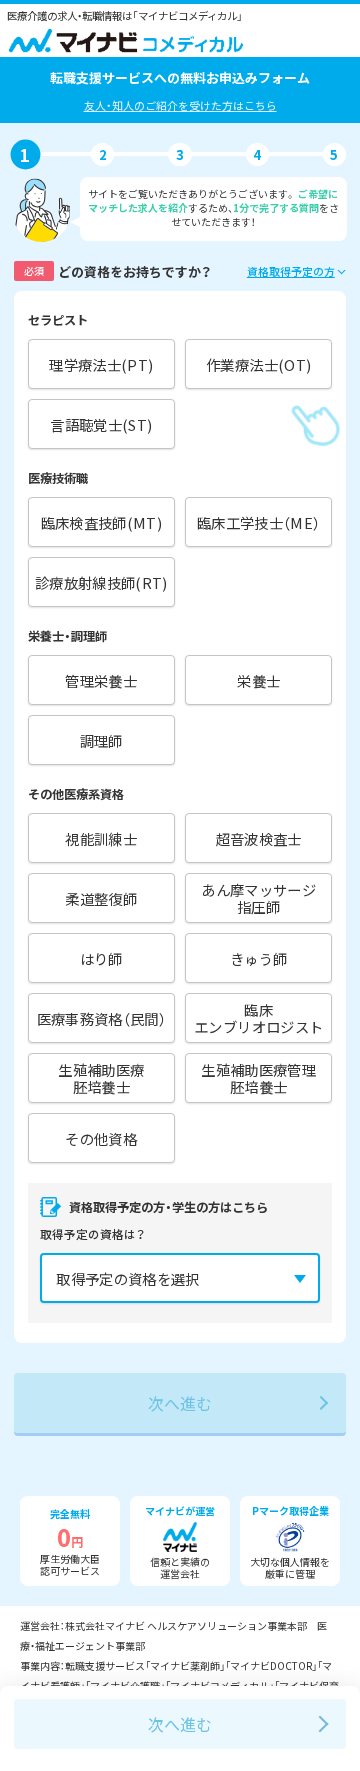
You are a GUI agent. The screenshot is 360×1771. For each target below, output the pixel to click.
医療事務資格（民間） (102, 1018)
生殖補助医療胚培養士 (101, 1078)
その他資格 (101, 1138)
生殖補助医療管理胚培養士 (258, 1078)
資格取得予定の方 (291, 271)
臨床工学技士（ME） (259, 522)
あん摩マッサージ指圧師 (258, 898)
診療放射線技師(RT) (101, 582)
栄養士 (258, 680)
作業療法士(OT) (258, 364)
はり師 (101, 958)
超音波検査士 (259, 838)
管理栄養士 (101, 680)
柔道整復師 (101, 898)
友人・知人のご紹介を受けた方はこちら (180, 105)
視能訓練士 (101, 838)
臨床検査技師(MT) (102, 522)
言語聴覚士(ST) (101, 424)
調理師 (101, 740)
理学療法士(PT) (101, 364)
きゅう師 (258, 958)
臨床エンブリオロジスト (258, 1018)
